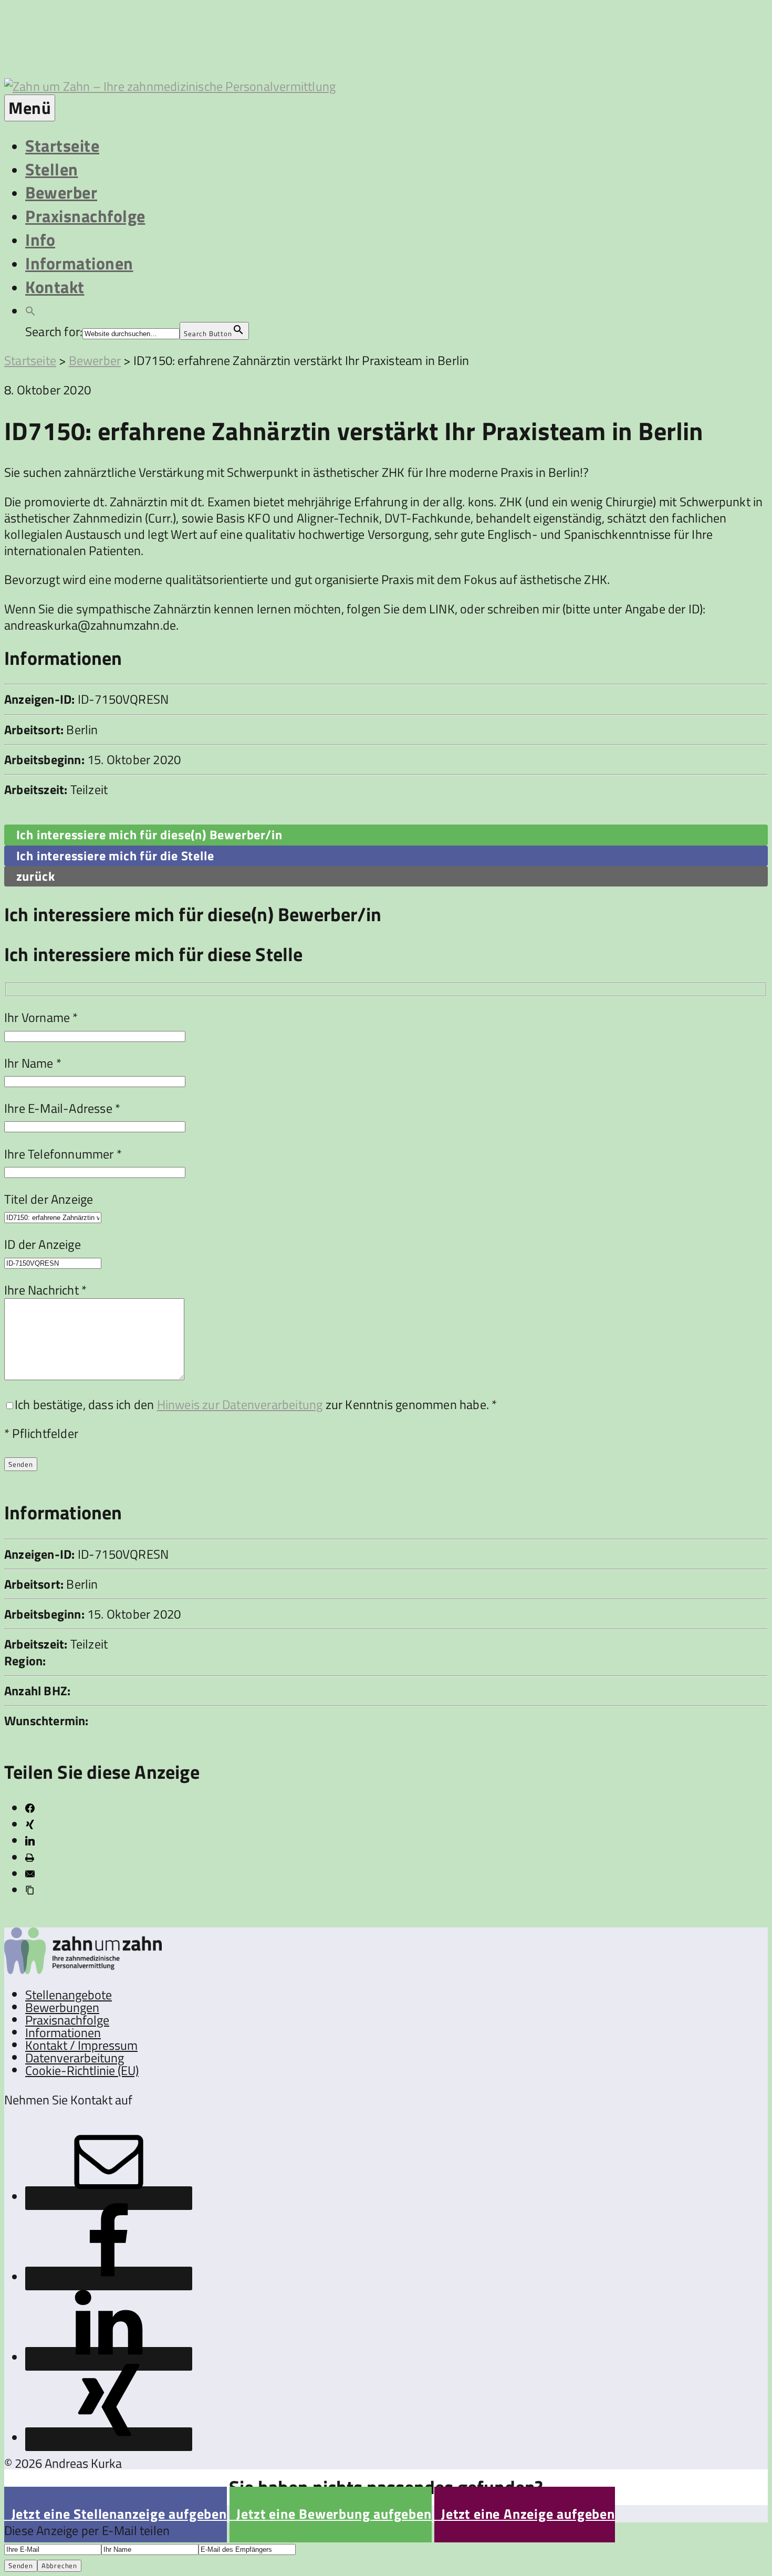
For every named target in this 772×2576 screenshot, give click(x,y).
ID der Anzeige (43, 1244)
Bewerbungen (62, 2007)
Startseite (62, 145)
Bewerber (61, 192)
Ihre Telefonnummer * (63, 1154)
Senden (21, 2565)
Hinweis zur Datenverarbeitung (240, 1404)
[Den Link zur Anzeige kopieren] (30, 1890)
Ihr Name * (33, 1063)
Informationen (79, 263)
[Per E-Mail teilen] (30, 1874)
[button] (30, 310)
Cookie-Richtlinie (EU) (82, 2070)
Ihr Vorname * (41, 1017)
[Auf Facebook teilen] (30, 1808)
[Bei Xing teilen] (30, 1824)
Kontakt (55, 287)
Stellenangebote (69, 1995)
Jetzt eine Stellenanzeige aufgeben (116, 2514)
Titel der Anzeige (49, 1199)
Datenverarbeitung (75, 2058)
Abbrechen (59, 2565)
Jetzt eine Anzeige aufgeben (525, 2514)
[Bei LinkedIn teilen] (30, 1841)
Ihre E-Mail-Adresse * (62, 1108)
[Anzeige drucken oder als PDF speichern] (30, 1858)
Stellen (52, 169)
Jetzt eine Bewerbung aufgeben (331, 2514)
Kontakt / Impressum (81, 2045)
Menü (30, 108)
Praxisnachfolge (85, 216)
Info (40, 239)
